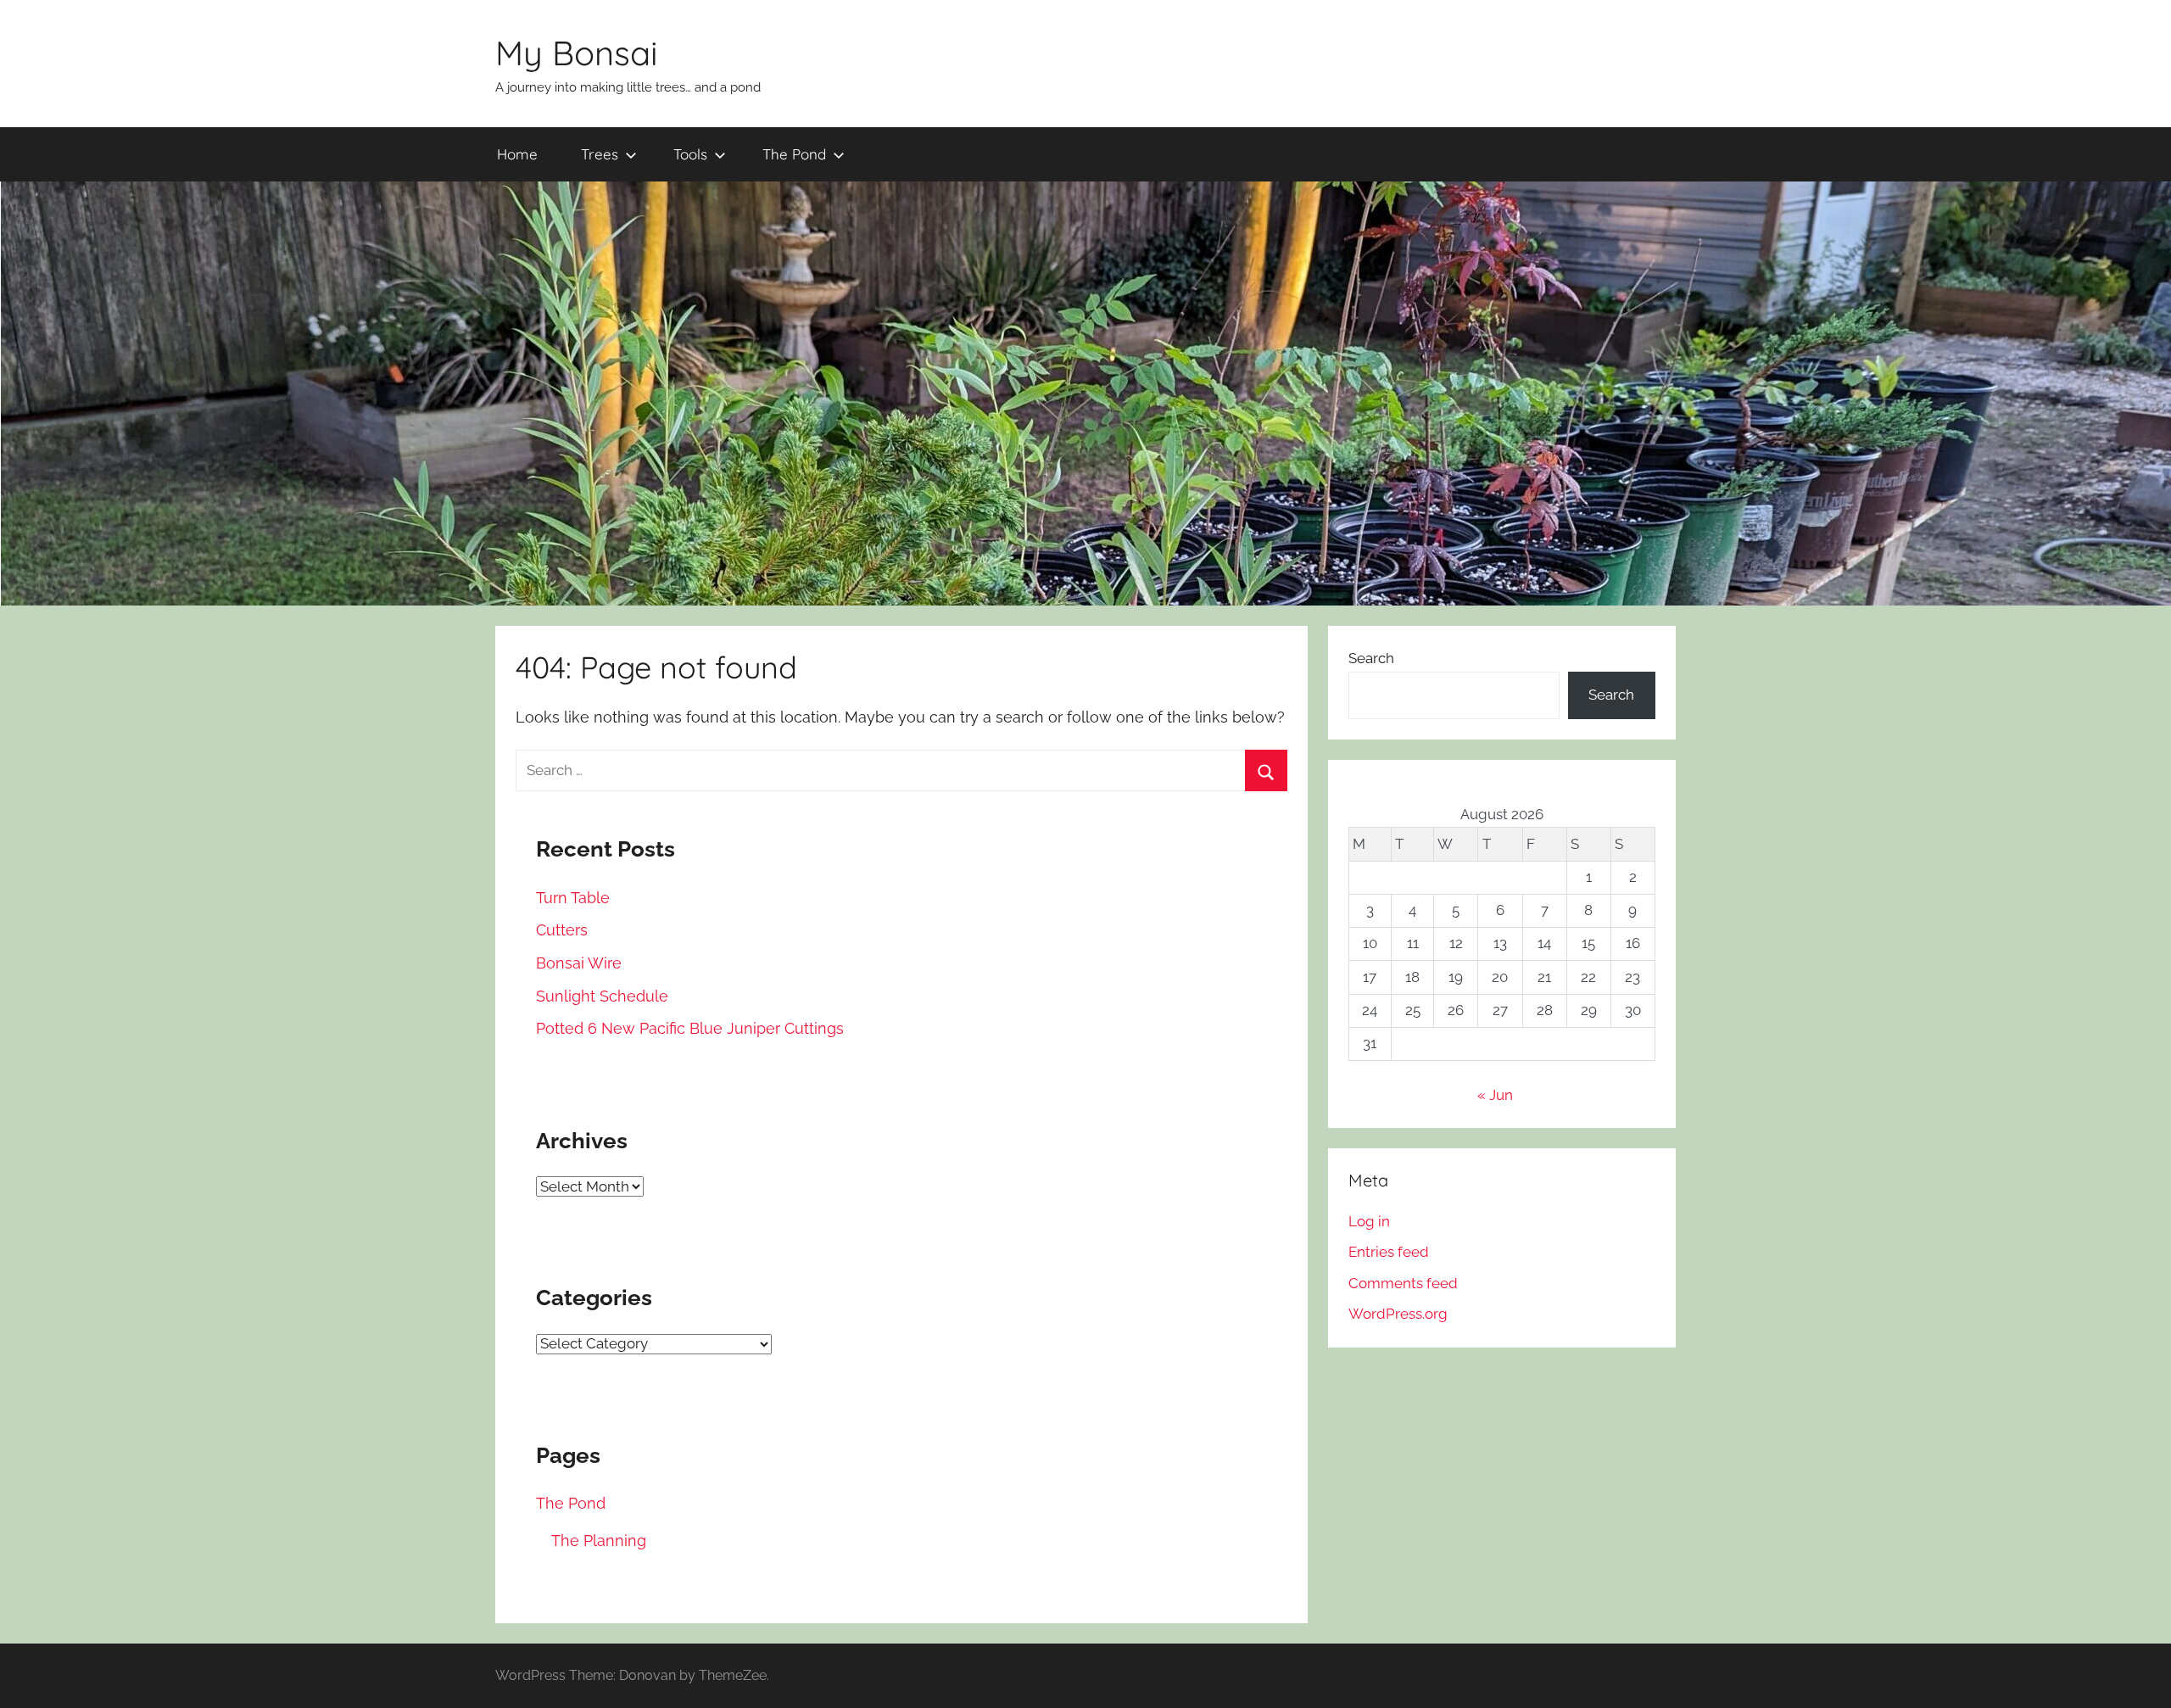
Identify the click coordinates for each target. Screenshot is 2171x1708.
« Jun (1495, 1095)
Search (1371, 658)
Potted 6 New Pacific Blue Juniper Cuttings (690, 1028)
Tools (690, 154)
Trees (600, 154)
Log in (1369, 1221)
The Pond (794, 154)
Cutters (562, 930)
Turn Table (573, 898)
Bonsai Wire (579, 963)
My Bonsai (577, 53)
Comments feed (1403, 1283)
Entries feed (1389, 1252)
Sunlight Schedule (602, 996)
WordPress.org (1398, 1314)
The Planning (599, 1541)
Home (517, 154)
